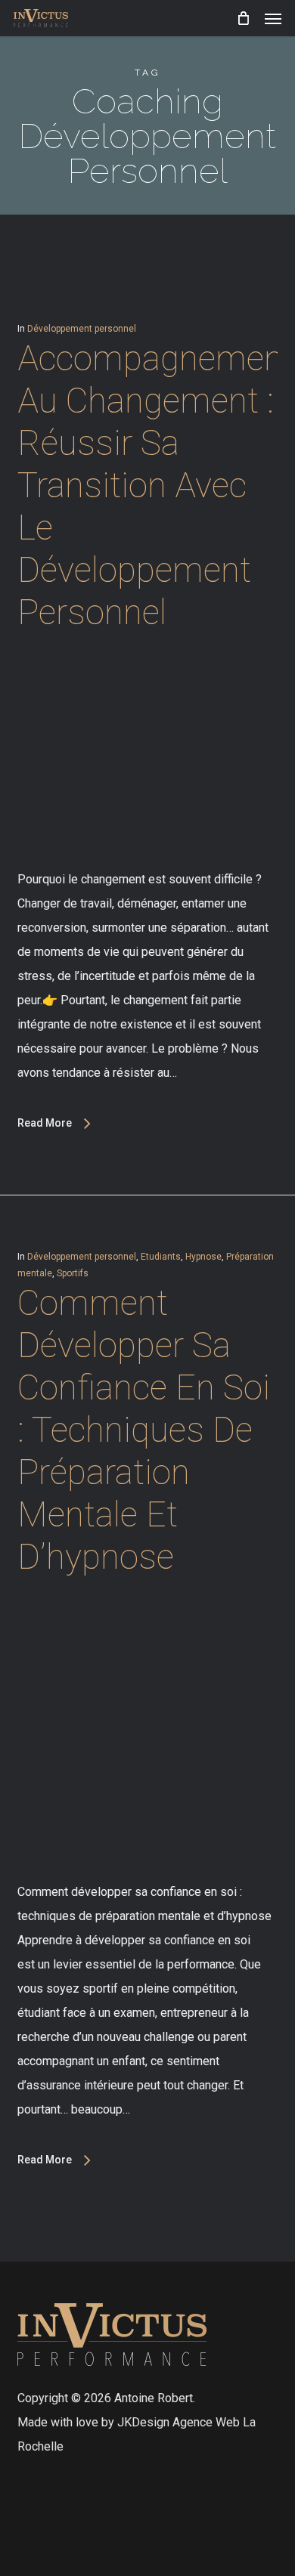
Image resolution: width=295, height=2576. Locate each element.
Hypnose (203, 1257)
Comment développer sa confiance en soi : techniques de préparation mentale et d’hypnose (144, 1430)
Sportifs (73, 1273)
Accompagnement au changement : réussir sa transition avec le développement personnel (156, 485)
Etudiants (161, 1257)
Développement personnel (82, 329)
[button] (273, 18)
